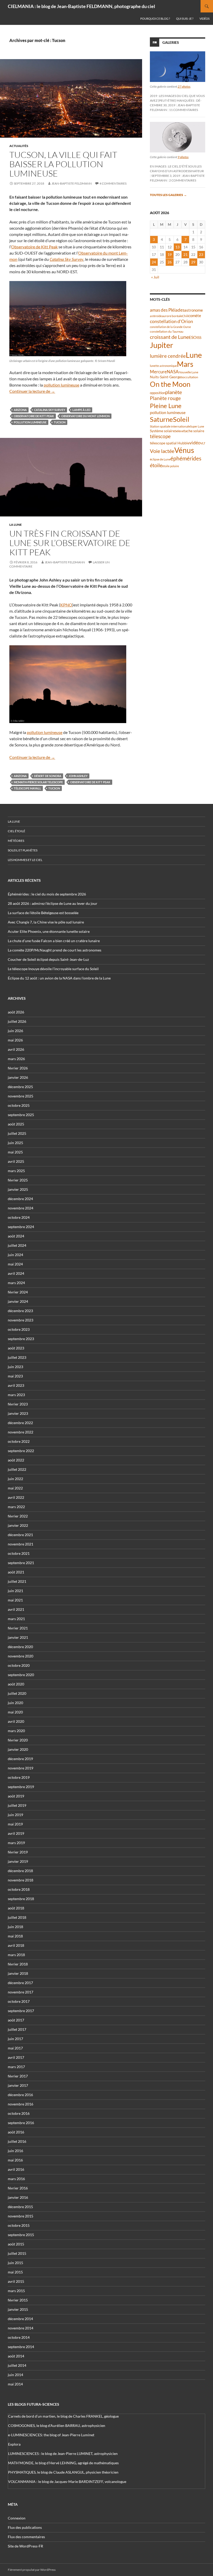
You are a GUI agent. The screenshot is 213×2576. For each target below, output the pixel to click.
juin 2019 (15, 1815)
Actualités (19, 146)
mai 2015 (15, 2272)
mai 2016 (15, 2160)
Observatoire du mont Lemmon (85, 416)
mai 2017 (15, 2048)
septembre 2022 (21, 1451)
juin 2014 (15, 2375)
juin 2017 (15, 2039)
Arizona (20, 410)
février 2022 (18, 1516)
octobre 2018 (19, 1889)
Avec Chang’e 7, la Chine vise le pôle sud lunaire (46, 922)
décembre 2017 (20, 1983)
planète (174, 392)
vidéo (195, 443)
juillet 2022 (17, 1469)
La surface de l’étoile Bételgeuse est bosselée (43, 913)
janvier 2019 (18, 1861)
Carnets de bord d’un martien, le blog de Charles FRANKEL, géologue (63, 2416)
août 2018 (16, 1908)
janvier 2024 (18, 1301)
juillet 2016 (17, 2141)
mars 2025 (16, 1171)
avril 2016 (16, 2169)
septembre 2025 (21, 1115)
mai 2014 (15, 2384)
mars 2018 (16, 1955)
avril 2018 (16, 1945)
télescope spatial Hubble (170, 443)
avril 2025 (16, 1161)
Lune (194, 355)
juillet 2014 (17, 2365)
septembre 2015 (21, 2235)
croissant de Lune (169, 337)
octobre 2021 (19, 1553)
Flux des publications (25, 2527)
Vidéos (205, 19)
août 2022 (16, 1460)
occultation (190, 377)
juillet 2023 (17, 1357)
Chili (185, 316)
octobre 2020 (19, 1665)
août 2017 (16, 2020)
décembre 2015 (20, 2207)
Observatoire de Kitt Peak (34, 247)
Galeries (171, 42)
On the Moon (170, 384)
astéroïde (156, 316)
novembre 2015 (21, 2216)
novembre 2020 (21, 1656)
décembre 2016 (20, 2095)
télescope (160, 436)
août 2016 (16, 2132)
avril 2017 (16, 2057)
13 (177, 247)
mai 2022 (15, 1488)
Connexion (17, 2518)
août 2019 (16, 1796)
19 (170, 254)
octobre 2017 (19, 2001)
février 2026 (18, 1068)
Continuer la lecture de (32, 391)
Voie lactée (162, 451)
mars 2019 (16, 1843)
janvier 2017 (18, 2085)
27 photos (184, 86)
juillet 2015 (17, 2253)
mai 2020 (15, 1712)
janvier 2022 (18, 1525)
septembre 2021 (21, 1563)
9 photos (183, 157)
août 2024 (16, 1236)
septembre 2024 (21, 1227)
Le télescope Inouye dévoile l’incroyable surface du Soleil (53, 969)
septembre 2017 (21, 2011)
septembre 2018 (21, 1899)
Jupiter (162, 345)
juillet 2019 (17, 1805)
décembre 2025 (20, 1087)
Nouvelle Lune (188, 372)
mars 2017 (16, 2067)
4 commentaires (113, 183)
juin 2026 (15, 1031)
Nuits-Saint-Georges (166, 377)
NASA (173, 372)
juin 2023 (15, 1367)
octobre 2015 (19, 2225)
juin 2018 (15, 1927)
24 (154, 262)
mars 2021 (16, 1619)
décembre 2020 (20, 1647)
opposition (158, 393)
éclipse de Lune (160, 459)
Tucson (60, 422)
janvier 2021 (18, 1637)
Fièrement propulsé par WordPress (32, 2570)
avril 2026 (16, 1049)
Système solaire (162, 431)
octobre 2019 (19, 1777)
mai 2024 (15, 1264)
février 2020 (18, 1740)
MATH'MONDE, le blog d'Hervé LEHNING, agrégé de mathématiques (63, 2463)
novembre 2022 (21, 1432)
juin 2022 (15, 1479)
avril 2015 (16, 2281)
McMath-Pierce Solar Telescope (38, 782)
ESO (193, 337)
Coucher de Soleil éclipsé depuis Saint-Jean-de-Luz (48, 959)
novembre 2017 (21, 1992)
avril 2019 (16, 1833)
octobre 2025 (19, 1105)
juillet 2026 (17, 1021)
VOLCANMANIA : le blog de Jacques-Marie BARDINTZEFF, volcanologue (67, 2481)
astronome (194, 310)
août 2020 (16, 1684)
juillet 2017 (17, 2029)
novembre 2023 (21, 1320)
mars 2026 (16, 1059)
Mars (185, 364)
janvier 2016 (18, 2197)
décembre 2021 (20, 1535)
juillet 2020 (17, 1693)
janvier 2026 (18, 1077)
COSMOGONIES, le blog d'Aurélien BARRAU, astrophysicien (57, 2425)
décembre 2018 (20, 1871)
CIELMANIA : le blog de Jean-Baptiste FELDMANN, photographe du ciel (81, 6)
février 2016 (18, 2188)
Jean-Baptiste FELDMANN (72, 183)
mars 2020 (16, 1731)
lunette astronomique (163, 366)
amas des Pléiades (167, 310)
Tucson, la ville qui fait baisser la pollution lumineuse (63, 164)
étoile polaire (171, 466)
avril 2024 (16, 1273)
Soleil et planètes (23, 850)
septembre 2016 (21, 2123)
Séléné (179, 431)
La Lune (16, 525)
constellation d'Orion (171, 321)
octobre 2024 (19, 1217)
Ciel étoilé (16, 831)
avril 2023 (16, 1385)
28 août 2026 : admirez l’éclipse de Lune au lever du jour (53, 903)
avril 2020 (16, 1721)
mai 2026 (15, 1040)
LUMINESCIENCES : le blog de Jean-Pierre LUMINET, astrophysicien (63, 2453)
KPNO (66, 605)
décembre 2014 (20, 2319)
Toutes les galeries (168, 195)
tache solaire (194, 431)
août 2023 (16, 1348)
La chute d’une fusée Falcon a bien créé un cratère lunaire (54, 941)
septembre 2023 (21, 1339)
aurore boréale (172, 316)
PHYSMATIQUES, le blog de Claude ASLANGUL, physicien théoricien (63, 2472)
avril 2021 (16, 1609)
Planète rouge (165, 398)
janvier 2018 (18, 1973)
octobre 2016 (19, 2113)
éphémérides (186, 458)
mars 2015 (16, 2291)
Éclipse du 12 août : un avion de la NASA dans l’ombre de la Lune (59, 978)
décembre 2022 (20, 1423)
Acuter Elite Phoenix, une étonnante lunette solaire (49, 931)
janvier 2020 (18, 1749)
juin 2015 (15, 2263)
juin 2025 (15, 1143)
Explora (14, 2444)
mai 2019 (15, 1824)
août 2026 (16, 1012)
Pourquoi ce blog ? (155, 19)
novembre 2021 (21, 1544)
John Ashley (78, 776)
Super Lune (197, 426)
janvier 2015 (18, 2309)
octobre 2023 (19, 1329)
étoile (156, 465)
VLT (203, 443)
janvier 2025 (18, 1189)
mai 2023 (15, 1376)
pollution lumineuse (61, 385)
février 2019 (18, 1852)
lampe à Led (81, 410)
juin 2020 (15, 1703)
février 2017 (18, 2076)
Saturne (161, 419)
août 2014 (16, 2356)
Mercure (158, 372)
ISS (199, 337)
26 (170, 262)
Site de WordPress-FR (25, 2546)
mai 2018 (15, 1936)
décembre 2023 (20, 1311)
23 (201, 254)
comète (195, 316)
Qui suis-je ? (185, 19)
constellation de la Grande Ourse (170, 327)
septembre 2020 (21, 1675)
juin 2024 (15, 1255)
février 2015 (18, 2300)
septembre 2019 (21, 1787)
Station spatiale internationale (170, 426)
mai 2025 (15, 1152)
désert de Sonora (48, 776)
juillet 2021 (17, 1581)
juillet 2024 (17, 1245)
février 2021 (18, 1628)
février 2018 (18, 1964)
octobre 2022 (19, 1441)
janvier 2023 (18, 1413)
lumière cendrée (168, 356)
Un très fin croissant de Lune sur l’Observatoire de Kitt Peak (70, 543)
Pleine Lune (166, 406)
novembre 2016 (21, 2104)
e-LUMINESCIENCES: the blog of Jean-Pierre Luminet (51, 2435)
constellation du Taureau (167, 331)
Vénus (184, 450)
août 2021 (16, 1572)
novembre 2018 (21, 1880)
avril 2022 (16, 1497)
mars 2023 (16, 1395)
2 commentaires (183, 180)
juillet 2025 (17, 1133)
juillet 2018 (17, 1917)
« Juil (155, 277)
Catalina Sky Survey (50, 410)
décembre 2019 (20, 1759)
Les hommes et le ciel (25, 860)
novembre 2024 (21, 1208)
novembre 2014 (21, 2328)
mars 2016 (16, 2179)
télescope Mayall (27, 788)
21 (185, 254)
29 (193, 262)
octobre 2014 (19, 2337)
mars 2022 (16, 1507)
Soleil (181, 419)
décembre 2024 (20, 1199)
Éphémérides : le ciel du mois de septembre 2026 (47, 894)
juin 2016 (15, 2151)
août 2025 (16, 1124)
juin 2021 (15, 1591)
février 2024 (18, 1292)
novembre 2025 (21, 1096)
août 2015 (16, 2244)
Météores (16, 841)
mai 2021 (15, 1600)
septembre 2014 (21, 2347)
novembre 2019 (21, 1768)
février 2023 (18, 1404)
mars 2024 (16, 1283)
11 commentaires (184, 110)
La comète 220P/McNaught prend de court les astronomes (55, 950)
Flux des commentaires (26, 2537)
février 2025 (18, 1180)
